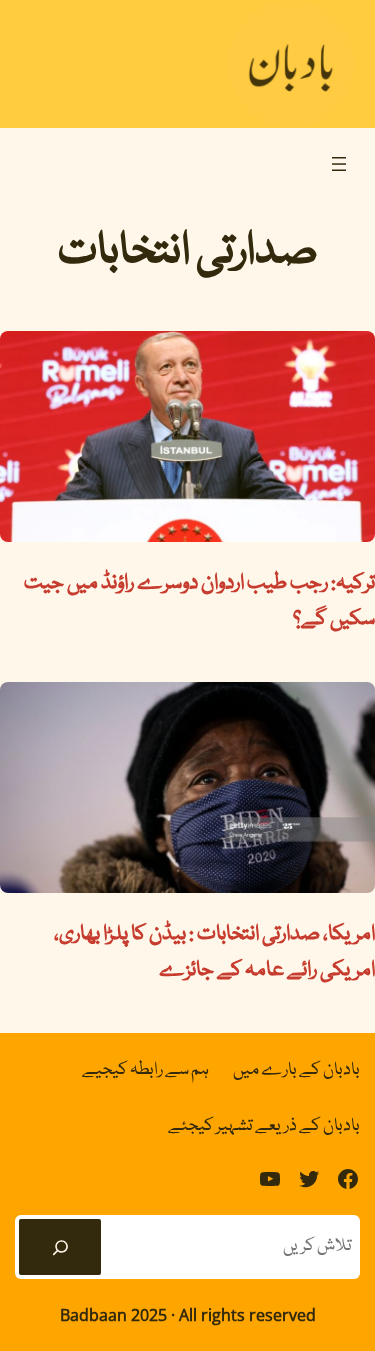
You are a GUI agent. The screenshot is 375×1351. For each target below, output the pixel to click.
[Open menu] (339, 164)
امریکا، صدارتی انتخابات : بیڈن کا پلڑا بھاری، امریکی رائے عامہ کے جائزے (214, 953)
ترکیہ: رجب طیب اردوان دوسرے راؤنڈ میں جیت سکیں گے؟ (199, 602)
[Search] (60, 1247)
